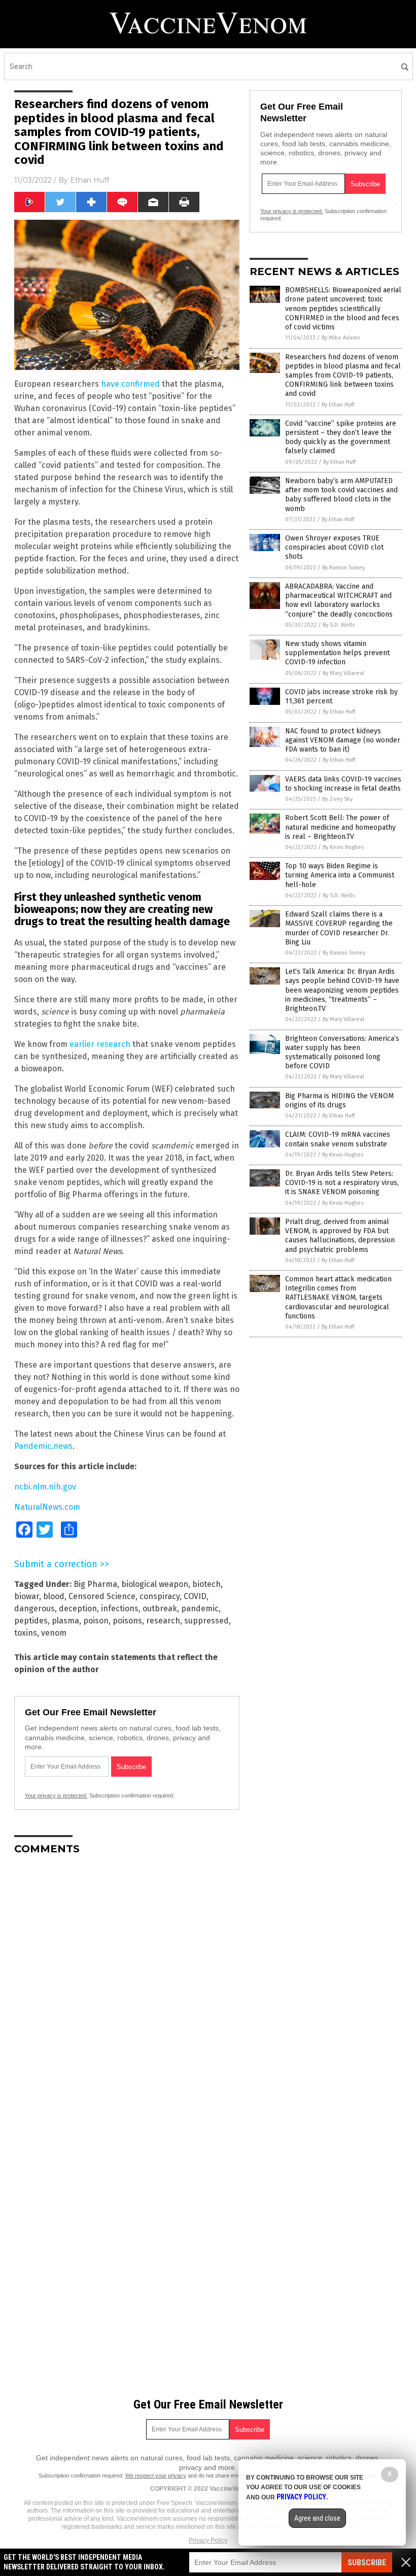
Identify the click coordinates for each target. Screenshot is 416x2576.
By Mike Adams (341, 338)
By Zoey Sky (337, 799)
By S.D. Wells (339, 625)
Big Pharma (95, 1584)
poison (96, 1621)
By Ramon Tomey (343, 568)
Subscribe (367, 2563)
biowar (27, 1596)
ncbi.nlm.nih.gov (45, 1487)
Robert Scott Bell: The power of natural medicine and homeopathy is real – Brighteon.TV (340, 827)
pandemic (200, 1608)
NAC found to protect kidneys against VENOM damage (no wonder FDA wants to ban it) (343, 740)
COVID (195, 1596)
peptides (31, 1621)
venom (54, 1633)
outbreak (160, 1608)
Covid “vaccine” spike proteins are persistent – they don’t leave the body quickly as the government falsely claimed (341, 437)
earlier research (100, 1044)
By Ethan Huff (338, 405)
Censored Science (102, 1596)
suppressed (206, 1621)
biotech (206, 1584)
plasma (65, 1621)
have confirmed (130, 384)
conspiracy (160, 1596)
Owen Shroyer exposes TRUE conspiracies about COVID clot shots (334, 547)
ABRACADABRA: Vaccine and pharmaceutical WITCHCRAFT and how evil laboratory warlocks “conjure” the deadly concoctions (339, 600)
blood (54, 1596)
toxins (26, 1633)
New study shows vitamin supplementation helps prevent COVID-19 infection (337, 653)
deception (78, 1608)
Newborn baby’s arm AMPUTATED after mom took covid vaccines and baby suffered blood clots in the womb (341, 495)
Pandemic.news (43, 1446)
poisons (127, 1621)
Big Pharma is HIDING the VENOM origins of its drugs (339, 1100)
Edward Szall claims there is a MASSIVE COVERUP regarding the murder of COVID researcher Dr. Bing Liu (339, 928)
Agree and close (317, 2518)
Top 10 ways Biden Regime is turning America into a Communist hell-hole (340, 875)
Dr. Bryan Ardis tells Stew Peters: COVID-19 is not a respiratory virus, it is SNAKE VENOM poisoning (342, 1183)
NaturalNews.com (47, 1507)
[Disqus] (127, 1990)
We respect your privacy (156, 2476)
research (163, 1621)
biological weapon (155, 1584)
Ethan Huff (90, 180)
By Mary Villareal (343, 673)
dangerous (34, 1608)
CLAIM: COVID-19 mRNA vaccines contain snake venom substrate (338, 1139)
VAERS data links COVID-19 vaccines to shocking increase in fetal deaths (343, 784)
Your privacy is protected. (56, 1795)
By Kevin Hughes (343, 847)
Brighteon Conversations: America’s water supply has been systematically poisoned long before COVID (342, 1053)
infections (120, 1608)
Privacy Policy (208, 2540)
